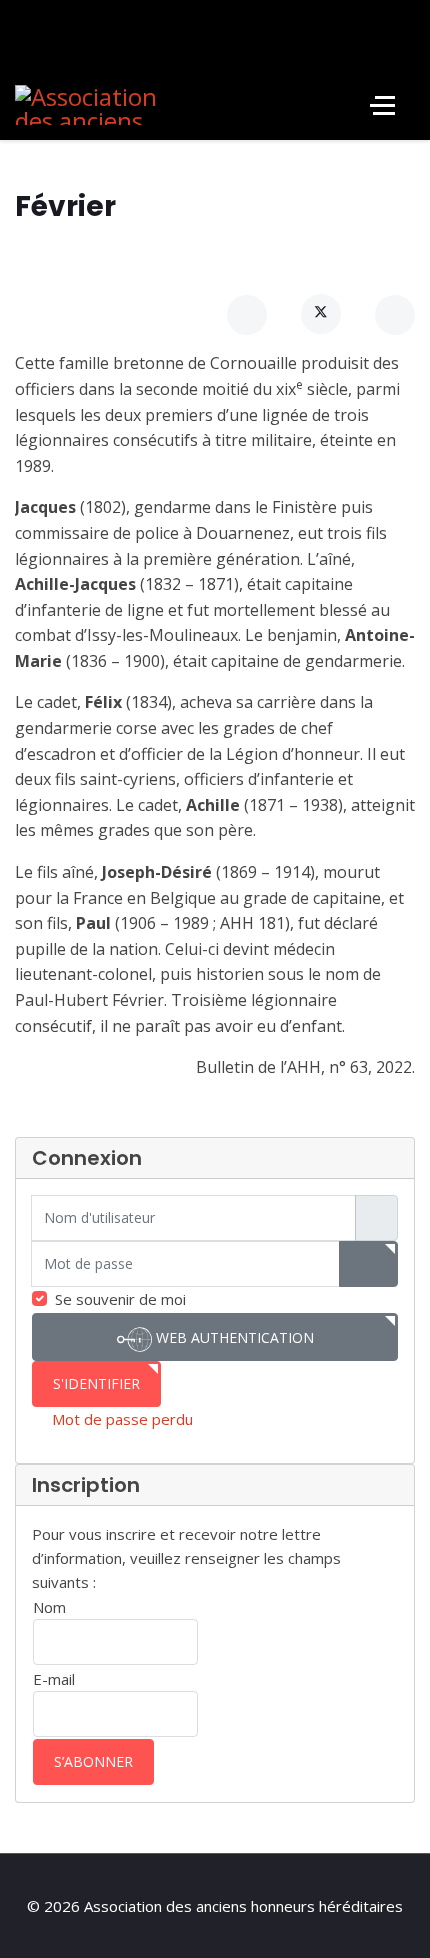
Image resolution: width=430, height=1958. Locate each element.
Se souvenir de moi (120, 1299)
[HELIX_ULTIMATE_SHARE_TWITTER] (321, 314)
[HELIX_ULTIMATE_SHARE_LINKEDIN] (395, 315)
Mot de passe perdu (122, 1419)
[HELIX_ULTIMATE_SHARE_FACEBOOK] (247, 315)
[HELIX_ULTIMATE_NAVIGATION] (382, 105)
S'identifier (96, 1383)
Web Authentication (233, 1337)
